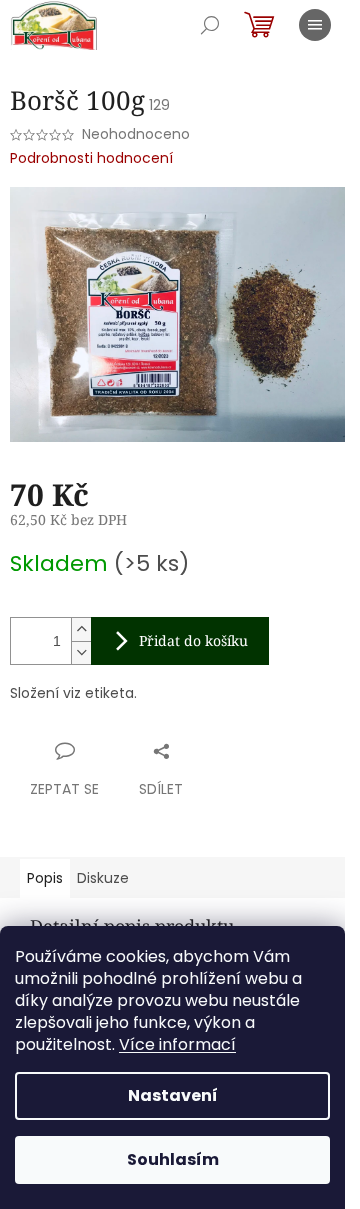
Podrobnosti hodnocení (91, 158)
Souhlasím (173, 1159)
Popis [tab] (45, 878)
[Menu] (315, 25)
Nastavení (173, 1095)
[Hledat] (210, 25)
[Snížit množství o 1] (81, 652)
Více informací (177, 1044)
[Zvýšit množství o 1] (81, 629)
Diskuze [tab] (103, 878)
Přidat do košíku (193, 640)
